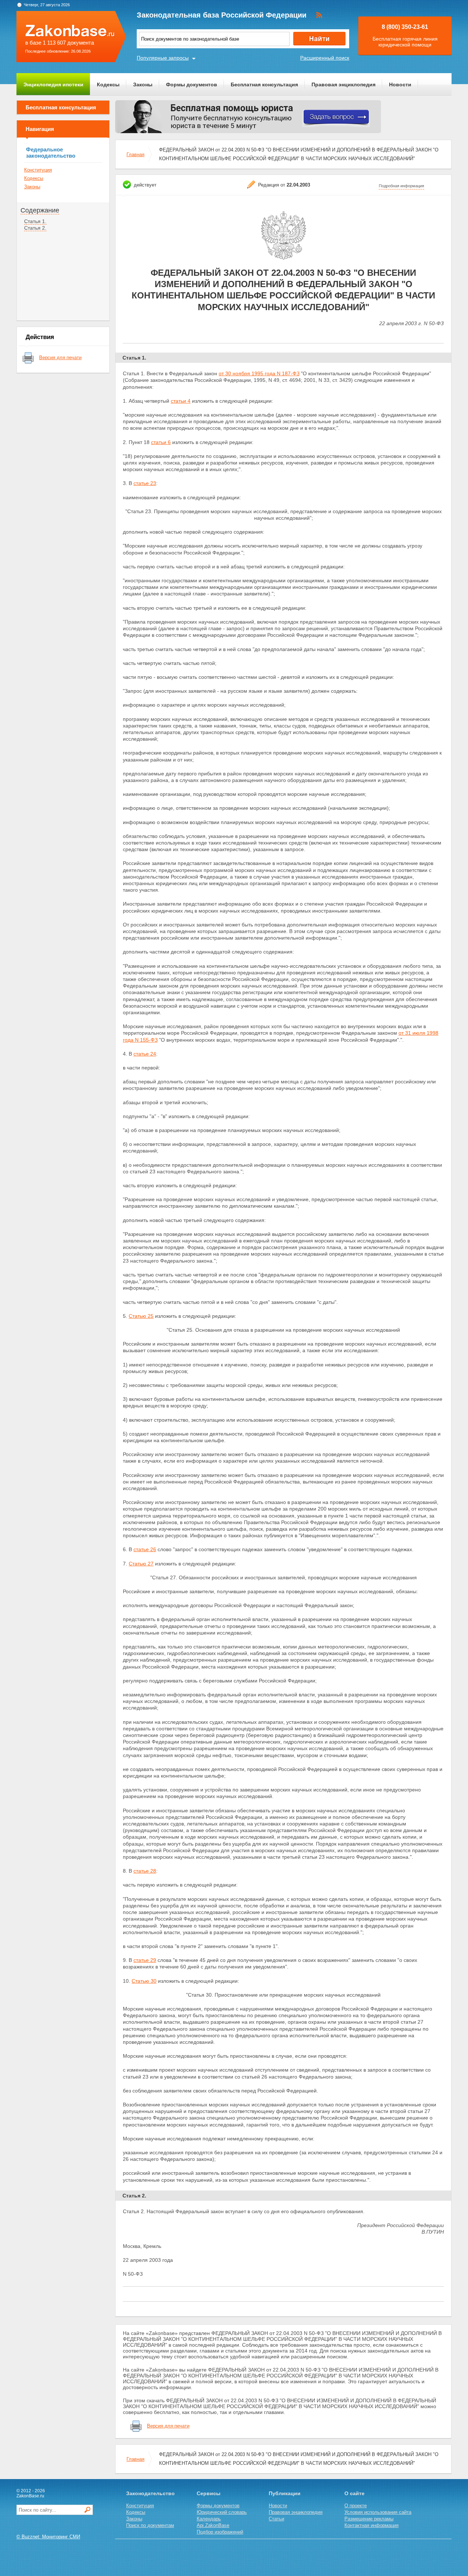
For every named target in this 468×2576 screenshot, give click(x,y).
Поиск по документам (150, 2525)
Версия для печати (60, 358)
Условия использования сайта (378, 2512)
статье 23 (145, 483)
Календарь (209, 2519)
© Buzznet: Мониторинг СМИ (48, 2537)
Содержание (40, 210)
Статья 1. (35, 221)
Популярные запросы (163, 58)
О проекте (356, 2506)
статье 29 (145, 1960)
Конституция (38, 170)
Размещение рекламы (369, 2519)
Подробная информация (401, 186)
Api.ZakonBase (213, 2525)
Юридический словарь (222, 2512)
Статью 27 (141, 1564)
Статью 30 (144, 1981)
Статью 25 (141, 1316)
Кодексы (108, 84)
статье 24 (145, 1054)
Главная (135, 155)
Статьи (276, 2519)
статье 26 (145, 1549)
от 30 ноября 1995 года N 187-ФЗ (259, 373)
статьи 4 (181, 401)
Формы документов (192, 84)
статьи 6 (161, 442)
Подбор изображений (220, 2532)
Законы (143, 84)
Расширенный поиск (325, 58)
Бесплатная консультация (264, 84)
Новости (400, 84)
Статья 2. (35, 228)
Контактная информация (371, 2525)
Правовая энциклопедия (344, 84)
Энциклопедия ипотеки (53, 84)
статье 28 (145, 1871)
